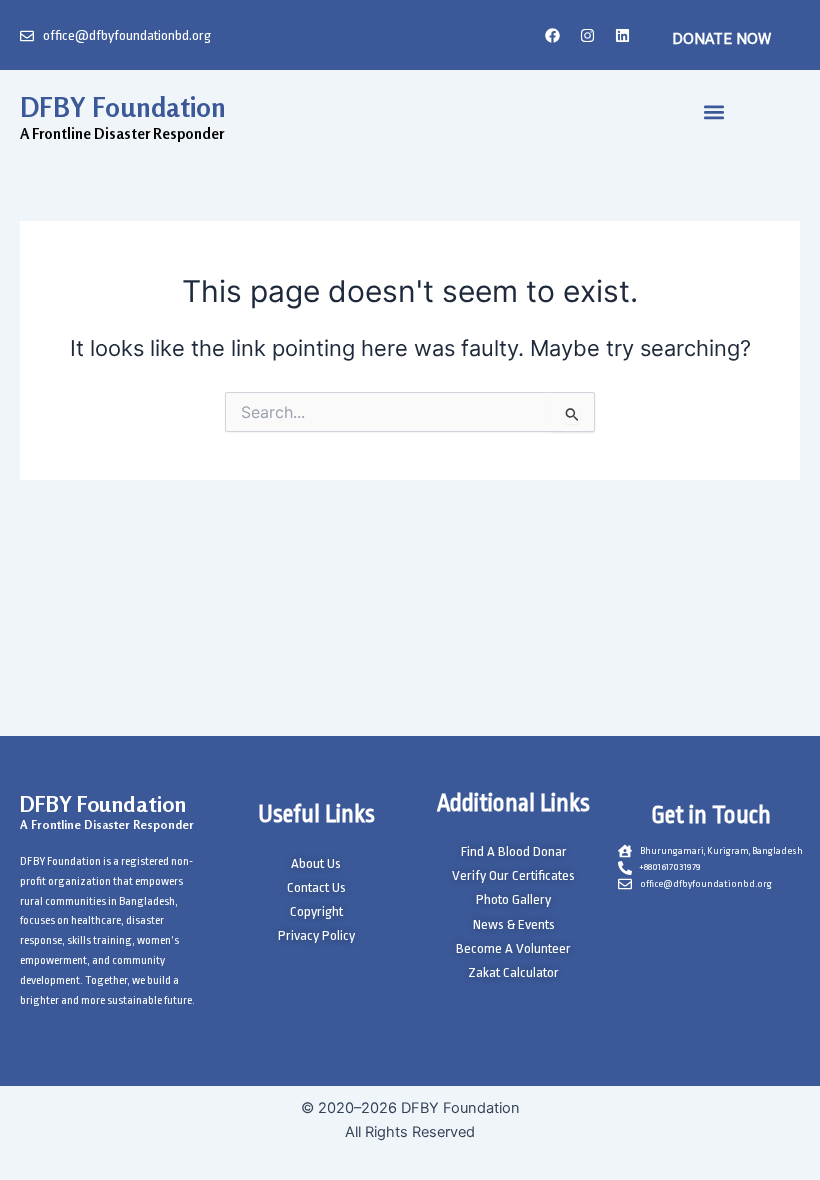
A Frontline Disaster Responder (107, 824)
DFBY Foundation (123, 107)
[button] (714, 111)
